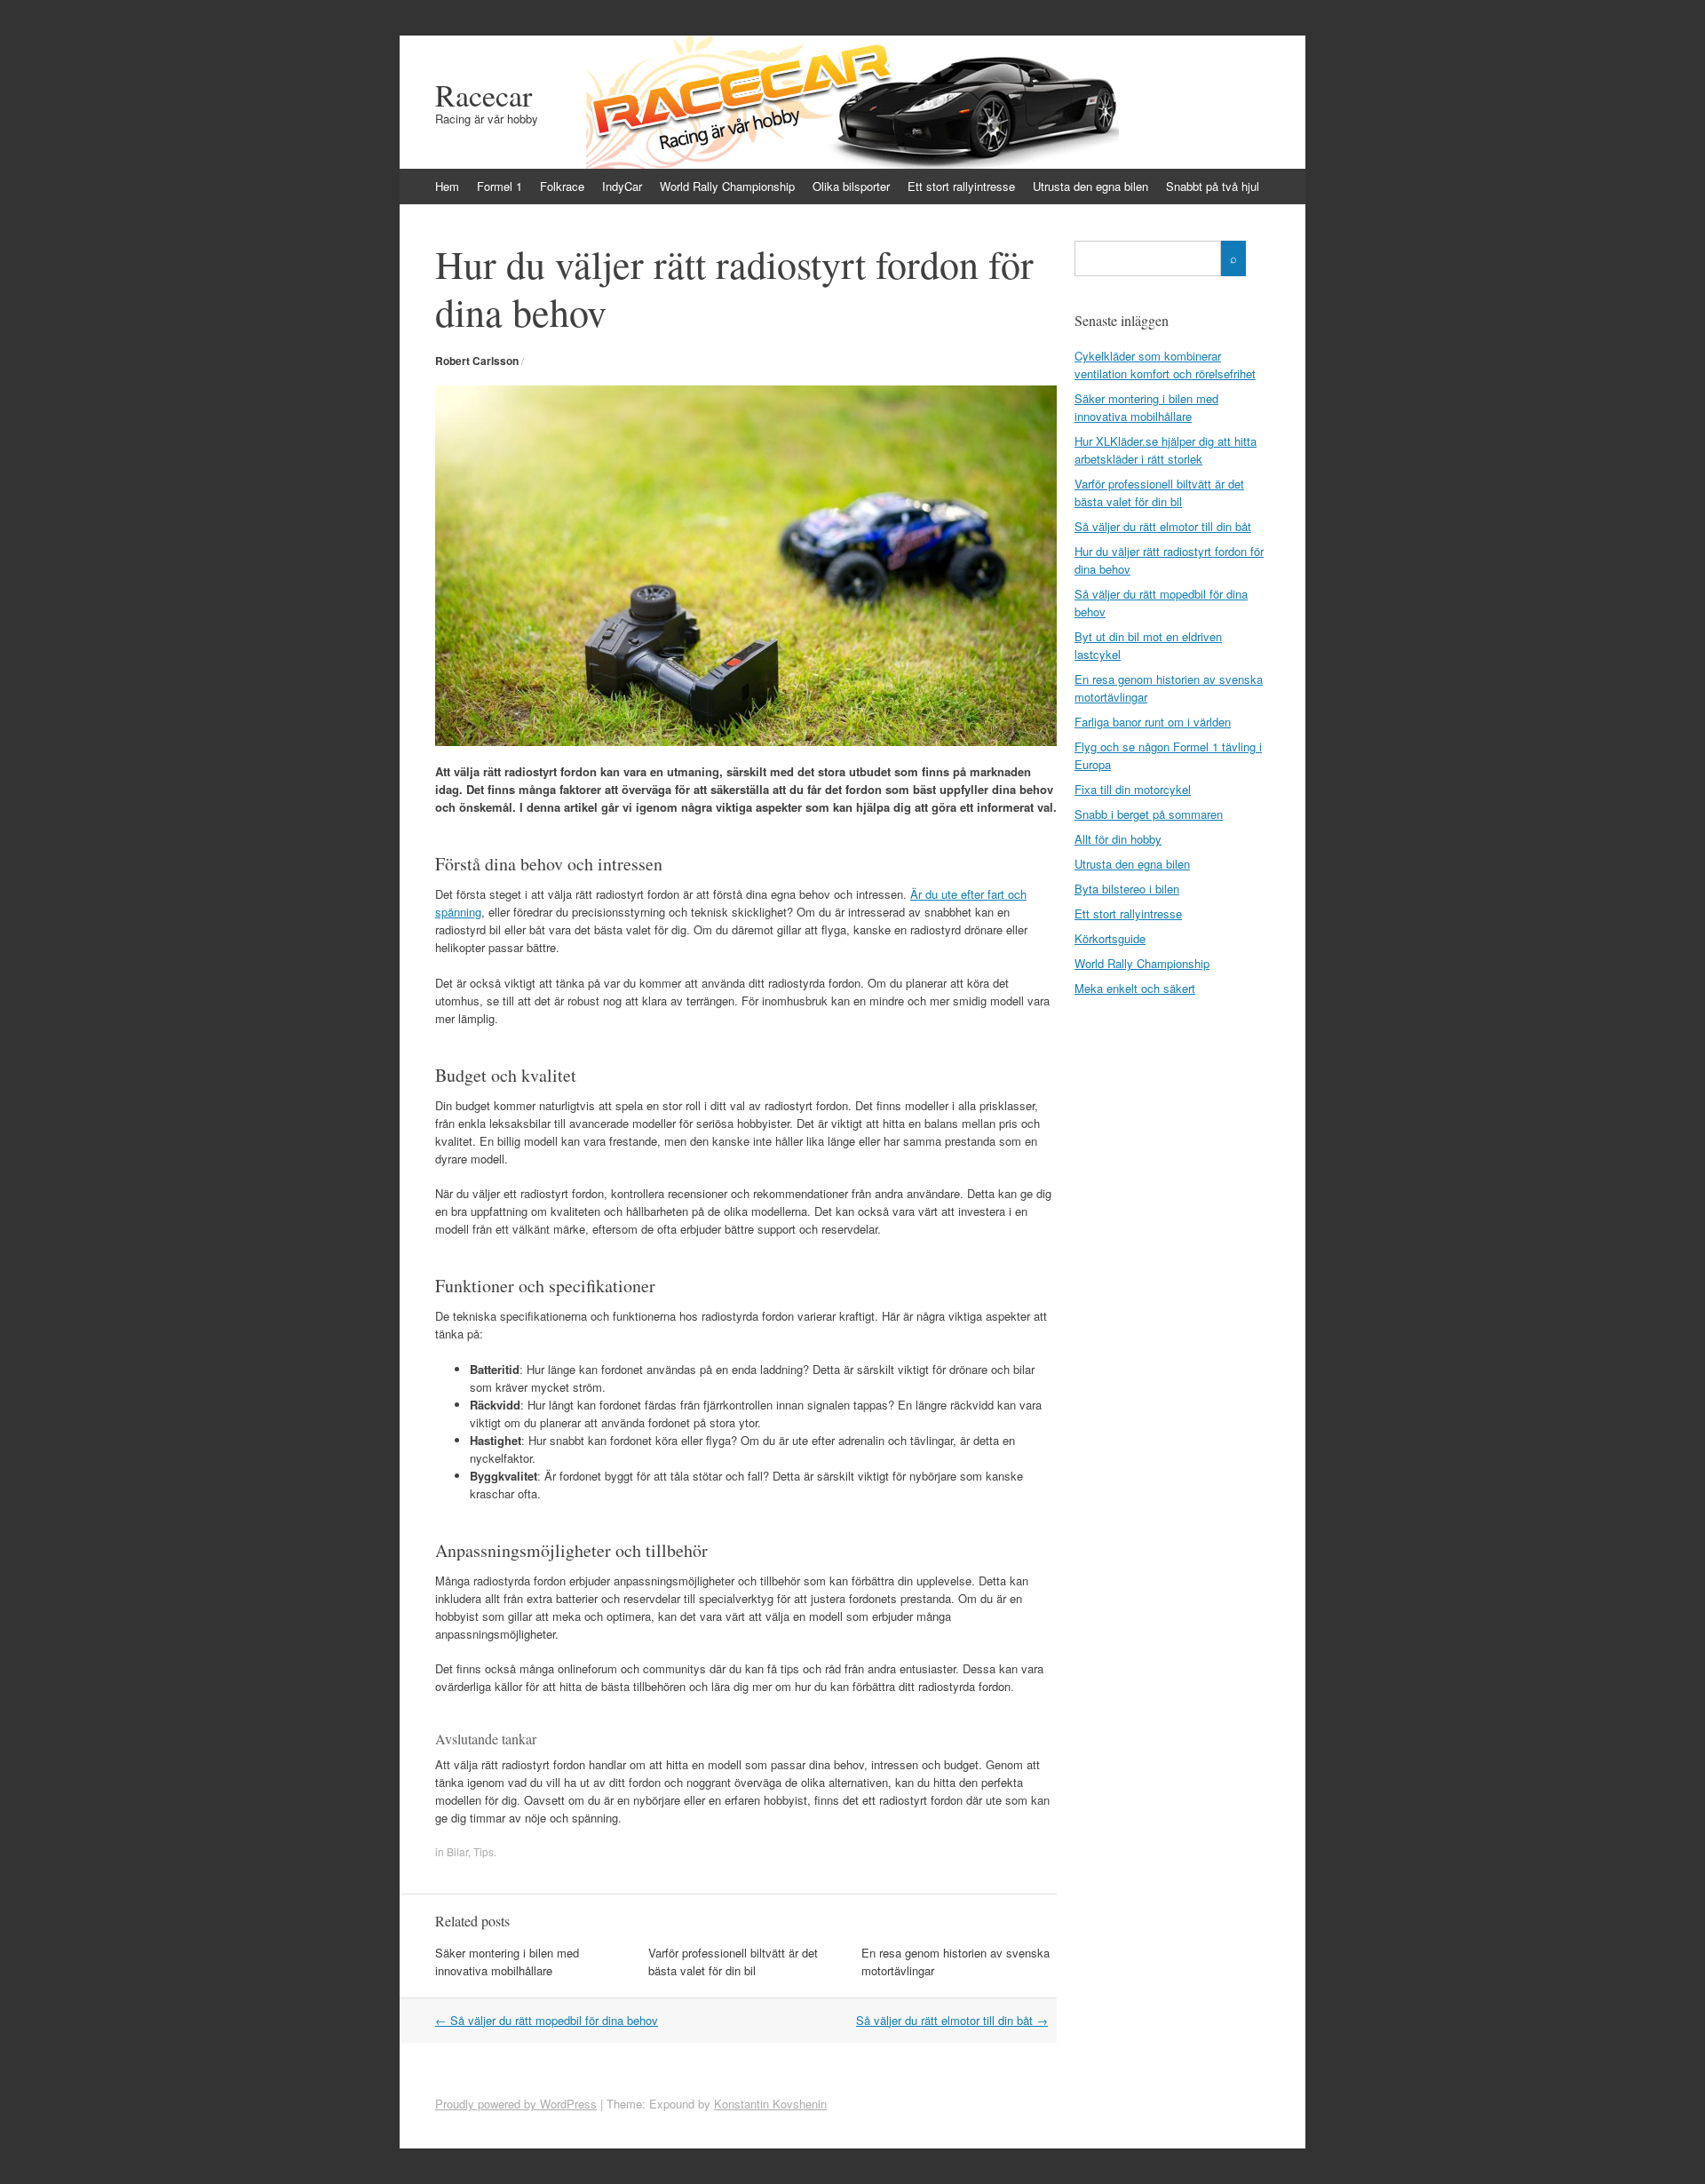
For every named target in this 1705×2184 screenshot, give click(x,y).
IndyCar (622, 186)
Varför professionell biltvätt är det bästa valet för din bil (733, 1962)
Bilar (457, 1851)
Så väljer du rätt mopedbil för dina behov (547, 2020)
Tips (484, 1851)
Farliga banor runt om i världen (1153, 722)
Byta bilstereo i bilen (1127, 889)
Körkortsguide (1110, 938)
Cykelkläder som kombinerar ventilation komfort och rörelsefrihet (1165, 365)
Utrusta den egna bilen (1090, 186)
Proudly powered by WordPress (516, 2104)
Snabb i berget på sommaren (1149, 814)
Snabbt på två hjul (1213, 186)
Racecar (484, 95)
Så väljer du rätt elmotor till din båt (952, 2020)
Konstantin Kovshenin (770, 2104)
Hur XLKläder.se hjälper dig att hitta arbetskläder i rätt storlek (1166, 450)
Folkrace (562, 186)
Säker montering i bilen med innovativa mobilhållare (507, 1962)
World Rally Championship (727, 186)
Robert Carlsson (477, 361)
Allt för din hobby (1118, 839)
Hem (447, 186)
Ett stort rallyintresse (961, 186)
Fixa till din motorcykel (1133, 789)
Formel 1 (500, 186)
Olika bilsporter (851, 186)
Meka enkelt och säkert (1135, 988)
